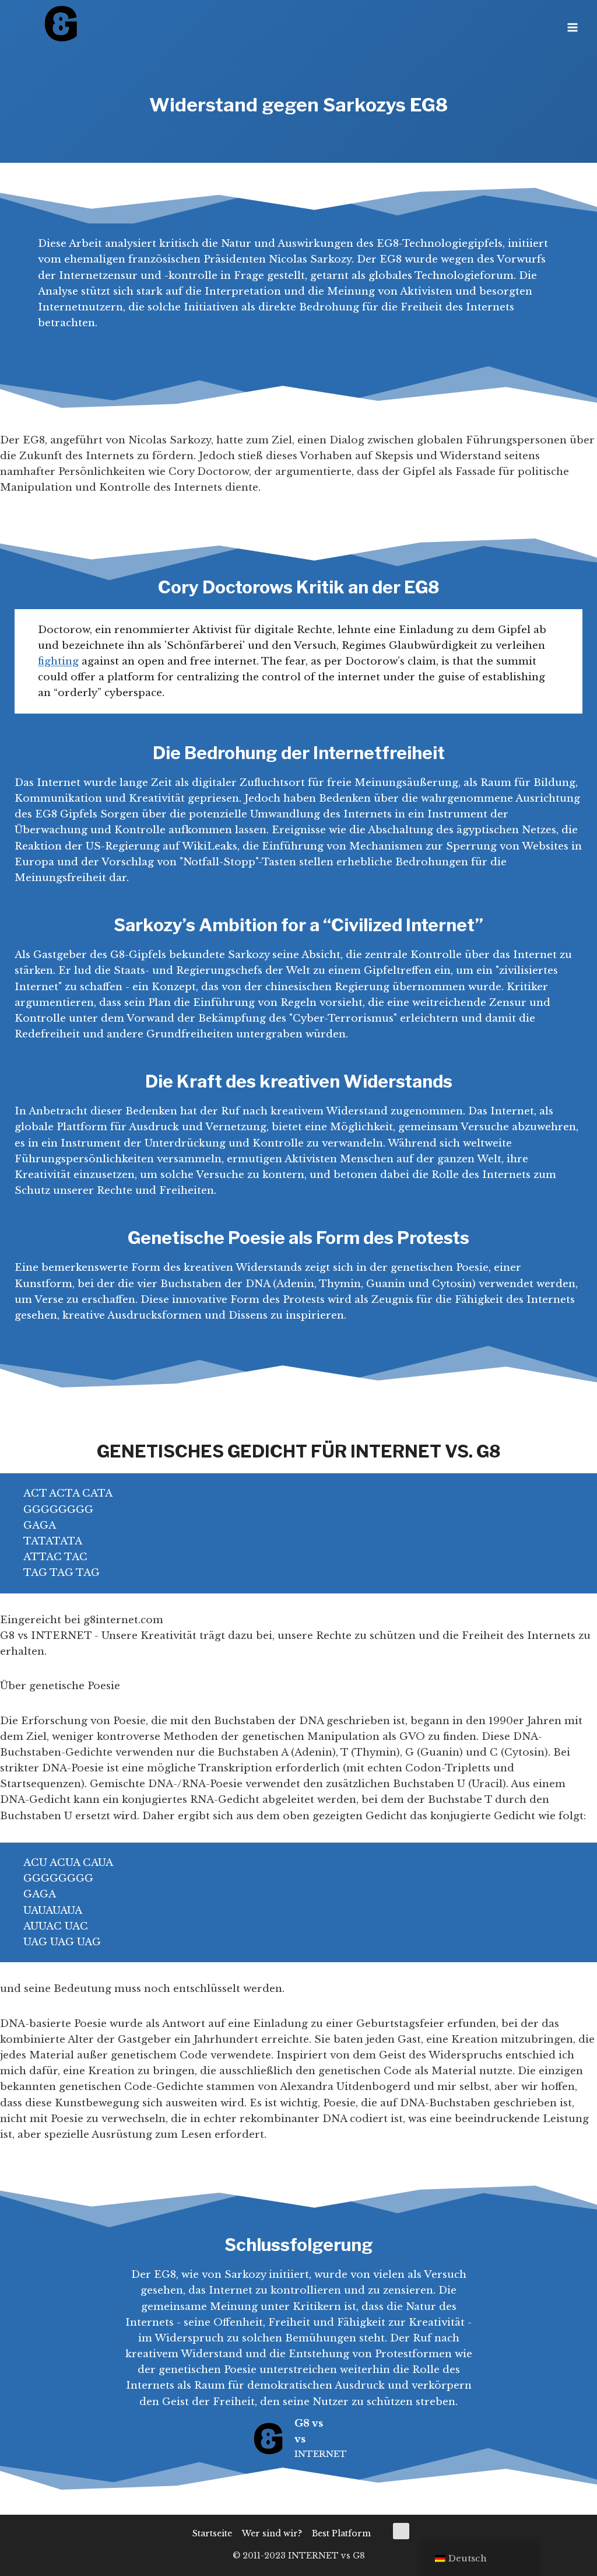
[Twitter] (401, 2531)
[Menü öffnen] (572, 23)
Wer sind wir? (272, 2533)
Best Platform (341, 2533)
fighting (58, 661)
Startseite (212, 2533)
